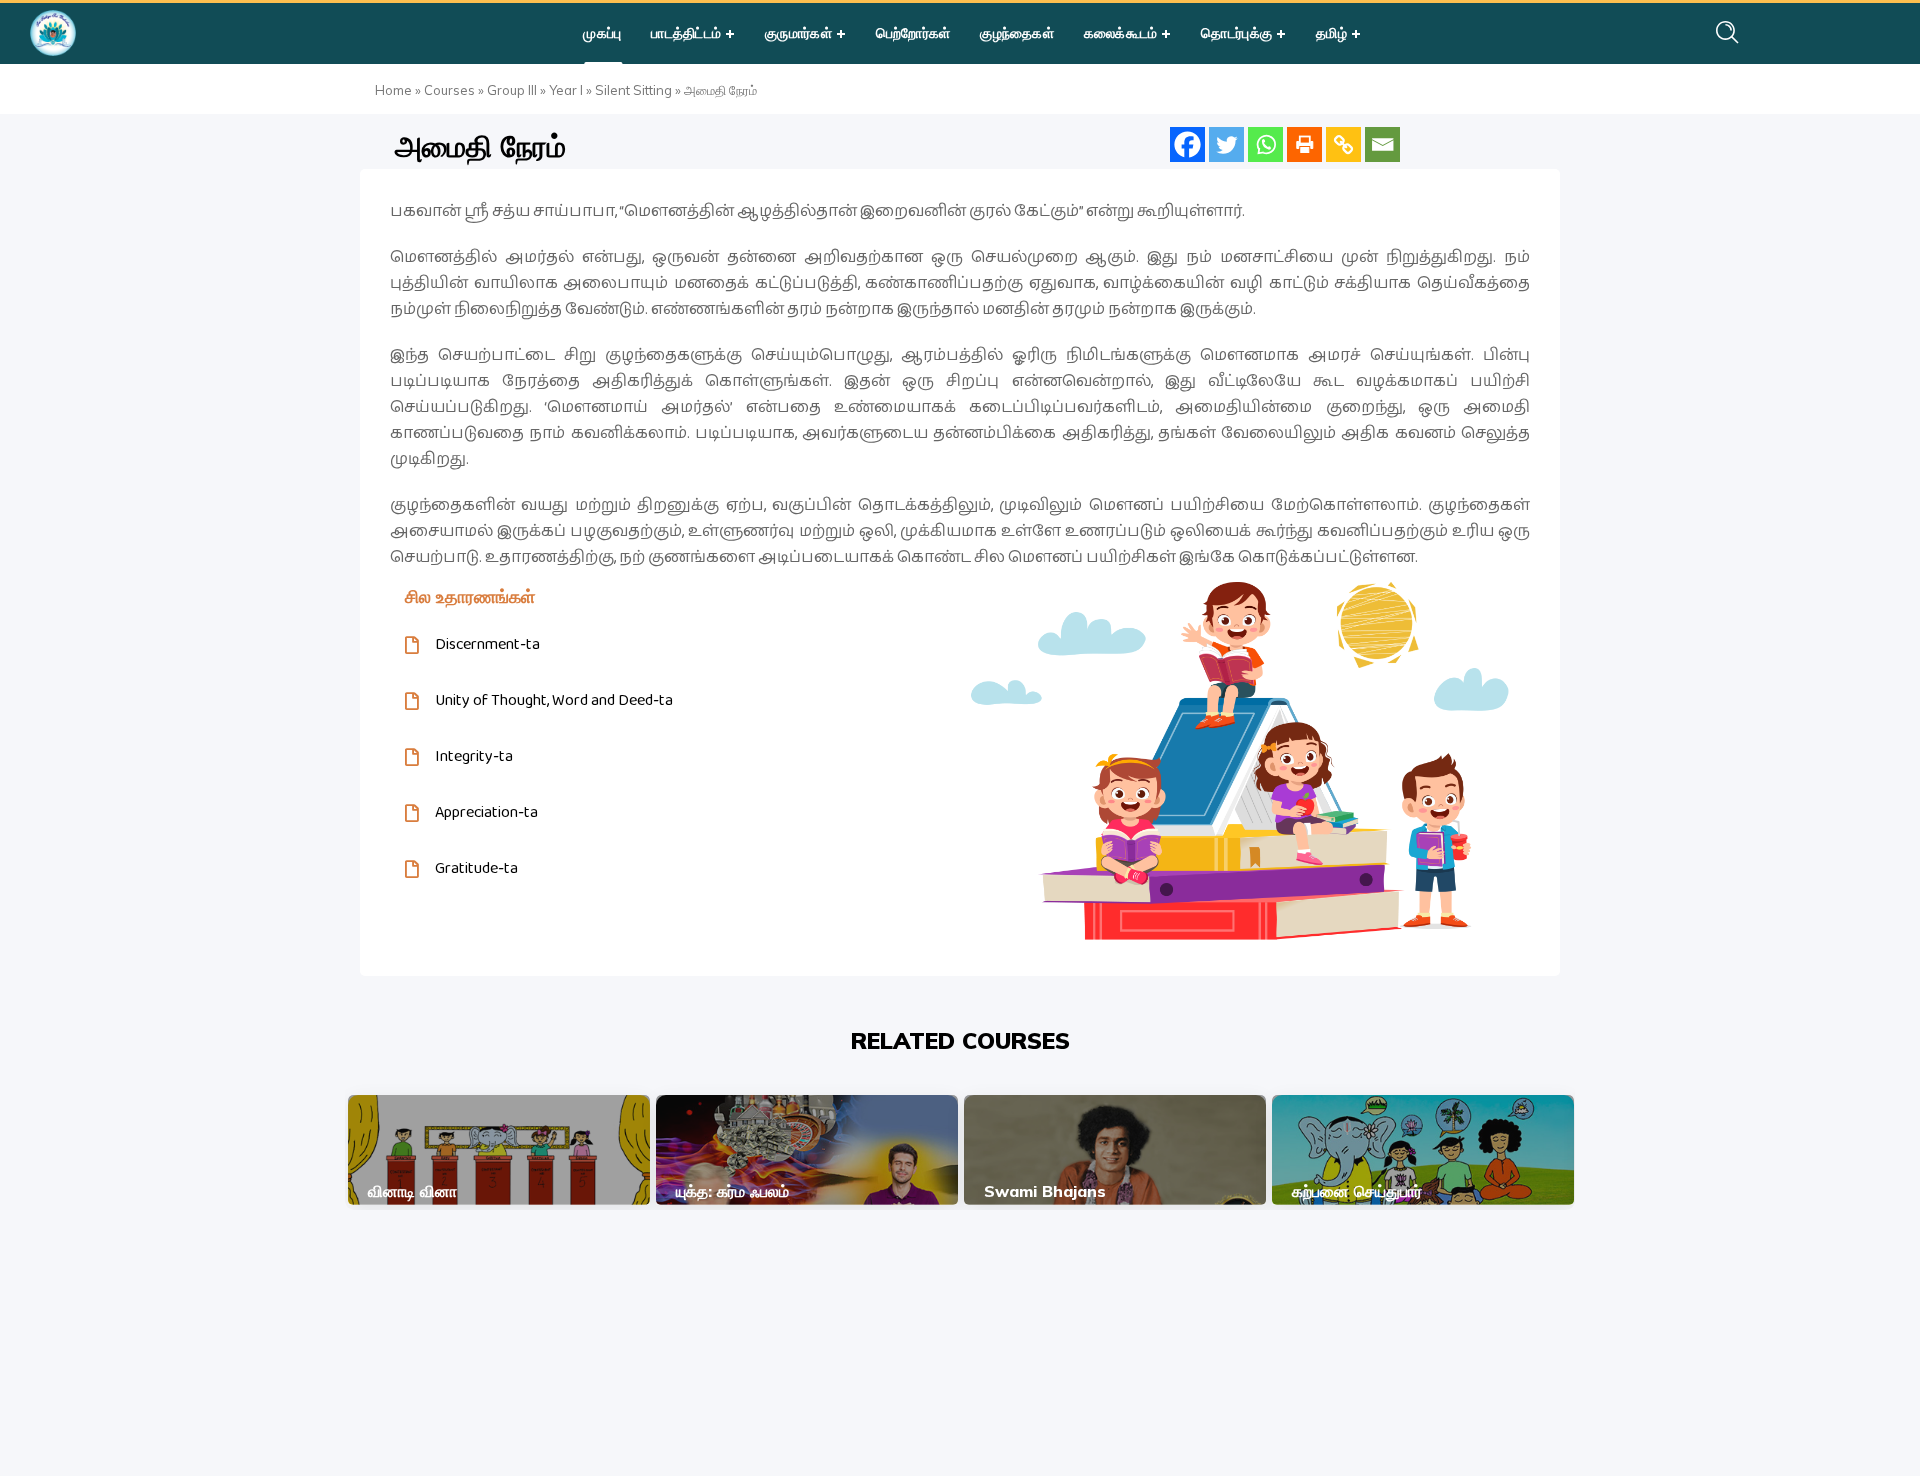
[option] (499, 1150)
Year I (566, 90)
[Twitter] (1226, 144)
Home (393, 90)
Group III (512, 90)
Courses (449, 90)
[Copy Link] (1343, 144)
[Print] (1304, 144)
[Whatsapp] (1265, 144)
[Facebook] (1187, 144)
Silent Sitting (633, 90)
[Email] (1382, 144)
